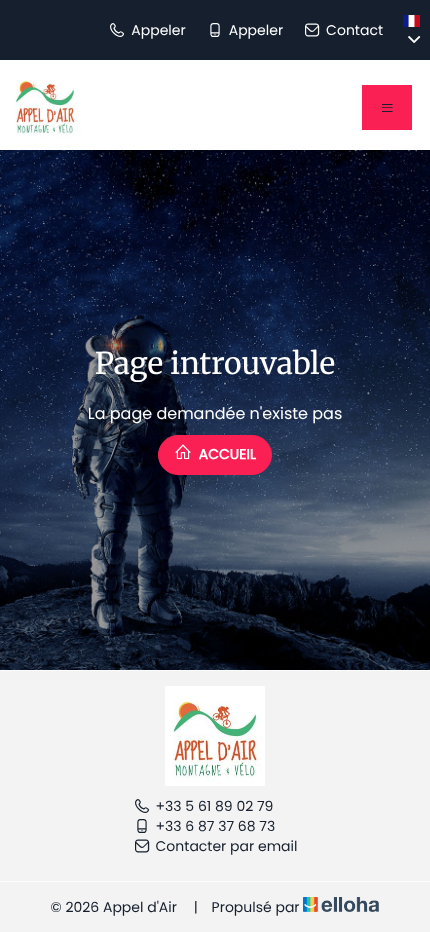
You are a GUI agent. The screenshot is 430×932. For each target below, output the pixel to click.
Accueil (225, 454)
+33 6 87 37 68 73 (216, 826)
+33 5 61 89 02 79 (215, 806)
